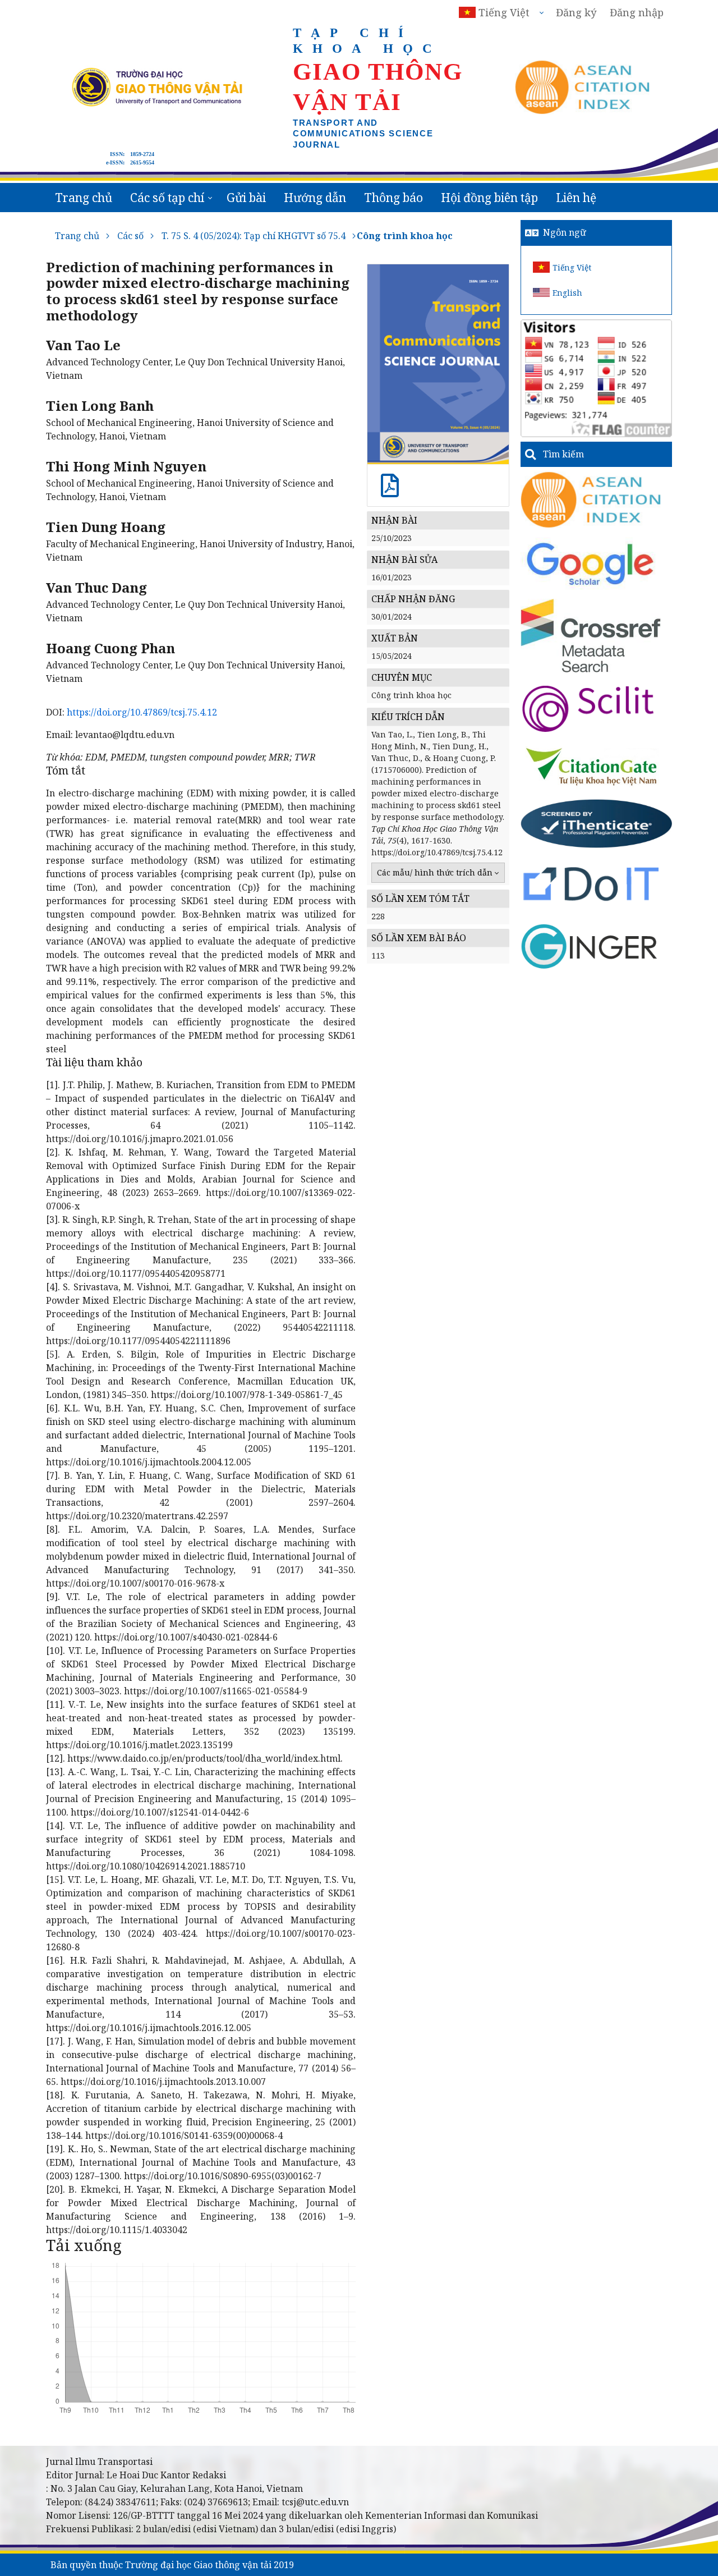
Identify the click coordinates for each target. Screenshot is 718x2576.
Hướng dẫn (315, 198)
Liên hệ (576, 198)
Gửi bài (246, 198)
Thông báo (393, 198)
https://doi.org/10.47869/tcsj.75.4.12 (142, 712)
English (567, 293)
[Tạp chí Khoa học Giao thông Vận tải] (592, 766)
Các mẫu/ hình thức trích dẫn (435, 872)
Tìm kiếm (563, 454)
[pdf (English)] (390, 491)
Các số (130, 236)
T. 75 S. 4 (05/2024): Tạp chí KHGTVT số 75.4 (254, 236)
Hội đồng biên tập (489, 198)
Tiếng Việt (572, 267)
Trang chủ (84, 198)
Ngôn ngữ (565, 232)
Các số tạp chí (167, 198)
